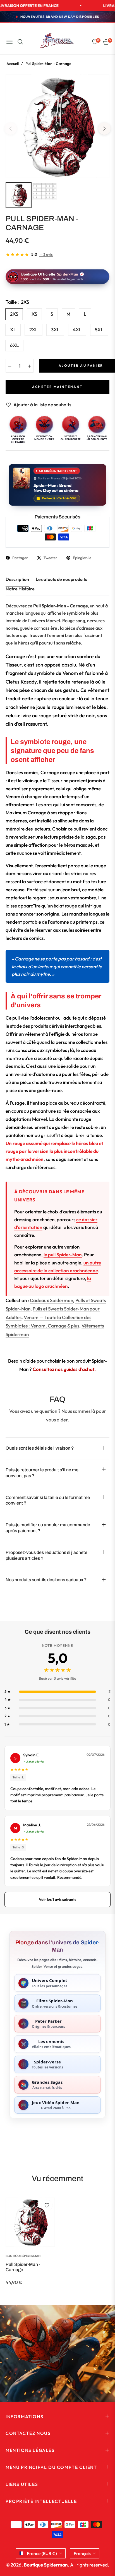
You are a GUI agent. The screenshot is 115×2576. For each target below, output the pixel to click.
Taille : (17, 302)
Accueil (13, 64)
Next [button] (104, 129)
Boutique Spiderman (23, 2256)
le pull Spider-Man (63, 1255)
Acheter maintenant (57, 387)
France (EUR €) (42, 2553)
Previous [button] (11, 129)
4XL (77, 329)
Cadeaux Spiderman (51, 1300)
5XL (99, 329)
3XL (55, 329)
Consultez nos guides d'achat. (64, 1369)
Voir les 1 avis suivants (57, 1899)
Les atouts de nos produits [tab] (61, 579)
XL (13, 329)
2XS (14, 314)
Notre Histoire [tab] (20, 589)
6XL (14, 345)
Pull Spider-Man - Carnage (23, 2267)
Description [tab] (17, 579)
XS (34, 314)
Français (82, 2553)
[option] (57, 126)
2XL (33, 329)
